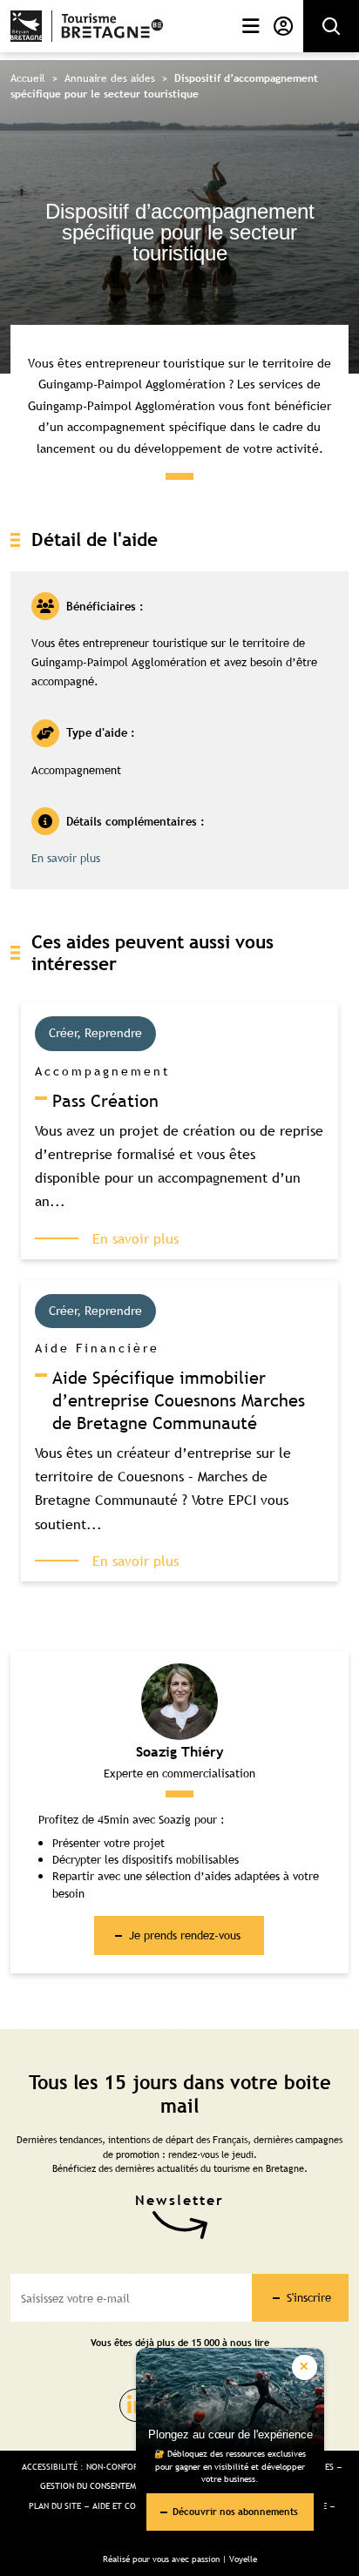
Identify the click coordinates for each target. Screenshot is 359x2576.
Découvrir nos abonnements (235, 2511)
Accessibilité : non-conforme (85, 2467)
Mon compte (280, 26)
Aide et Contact (127, 2506)
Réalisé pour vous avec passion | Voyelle (180, 2559)
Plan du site (55, 2506)
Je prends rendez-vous (185, 1935)
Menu (247, 26)
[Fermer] (305, 2367)
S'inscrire (309, 2297)
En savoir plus (66, 858)
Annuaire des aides (110, 78)
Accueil (28, 78)
